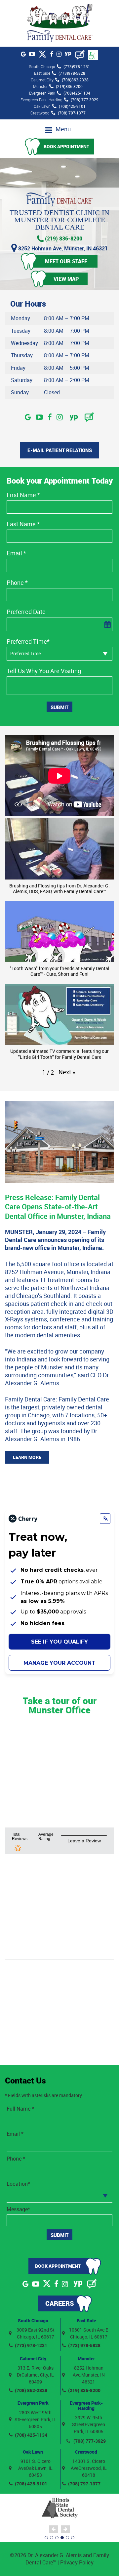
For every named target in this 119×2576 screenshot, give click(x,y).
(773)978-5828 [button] (72, 73)
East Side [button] (86, 2320)
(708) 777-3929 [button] (85, 100)
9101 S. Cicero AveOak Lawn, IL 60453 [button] (35, 2468)
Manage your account (59, 1663)
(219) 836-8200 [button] (63, 239)
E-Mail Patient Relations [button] (60, 450)
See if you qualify (59, 1642)
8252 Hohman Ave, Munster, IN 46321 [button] (62, 248)
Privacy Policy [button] (77, 2562)
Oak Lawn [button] (33, 2452)
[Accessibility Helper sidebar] (93, 55)
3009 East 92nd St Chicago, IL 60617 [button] (36, 2333)
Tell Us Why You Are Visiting (44, 671)
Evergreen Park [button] (33, 2403)
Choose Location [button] (27, 2195)
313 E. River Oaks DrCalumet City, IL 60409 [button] (35, 2375)
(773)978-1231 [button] (77, 66)
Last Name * (23, 524)
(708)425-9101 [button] (72, 106)
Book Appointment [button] (66, 146)
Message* (18, 2209)
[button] (59, 23)
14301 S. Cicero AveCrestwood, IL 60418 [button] (89, 2468)
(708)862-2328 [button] (75, 80)
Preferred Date (26, 612)
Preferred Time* (28, 642)
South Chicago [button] (33, 2320)
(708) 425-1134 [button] (31, 2435)
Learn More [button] (27, 1457)
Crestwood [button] (86, 2452)
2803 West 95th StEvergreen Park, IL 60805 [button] (35, 2419)
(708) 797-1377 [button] (72, 113)
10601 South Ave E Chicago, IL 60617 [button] (89, 2333)
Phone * (17, 583)
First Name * (23, 495)
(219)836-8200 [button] (69, 86)
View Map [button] (66, 279)
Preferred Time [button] (25, 653)
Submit (59, 707)
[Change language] (105, 1519)
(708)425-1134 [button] (77, 93)
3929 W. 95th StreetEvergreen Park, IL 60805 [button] (89, 2424)
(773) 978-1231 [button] (31, 2345)
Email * (16, 553)
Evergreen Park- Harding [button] (86, 2405)
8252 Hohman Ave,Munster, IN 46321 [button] (89, 2375)
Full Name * (20, 2109)
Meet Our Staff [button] (66, 261)
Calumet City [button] (33, 2359)
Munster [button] (86, 2359)
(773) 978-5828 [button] (84, 2345)
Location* (18, 2184)
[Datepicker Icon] (107, 625)
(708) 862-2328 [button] (31, 2390)
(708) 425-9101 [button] (31, 2484)
